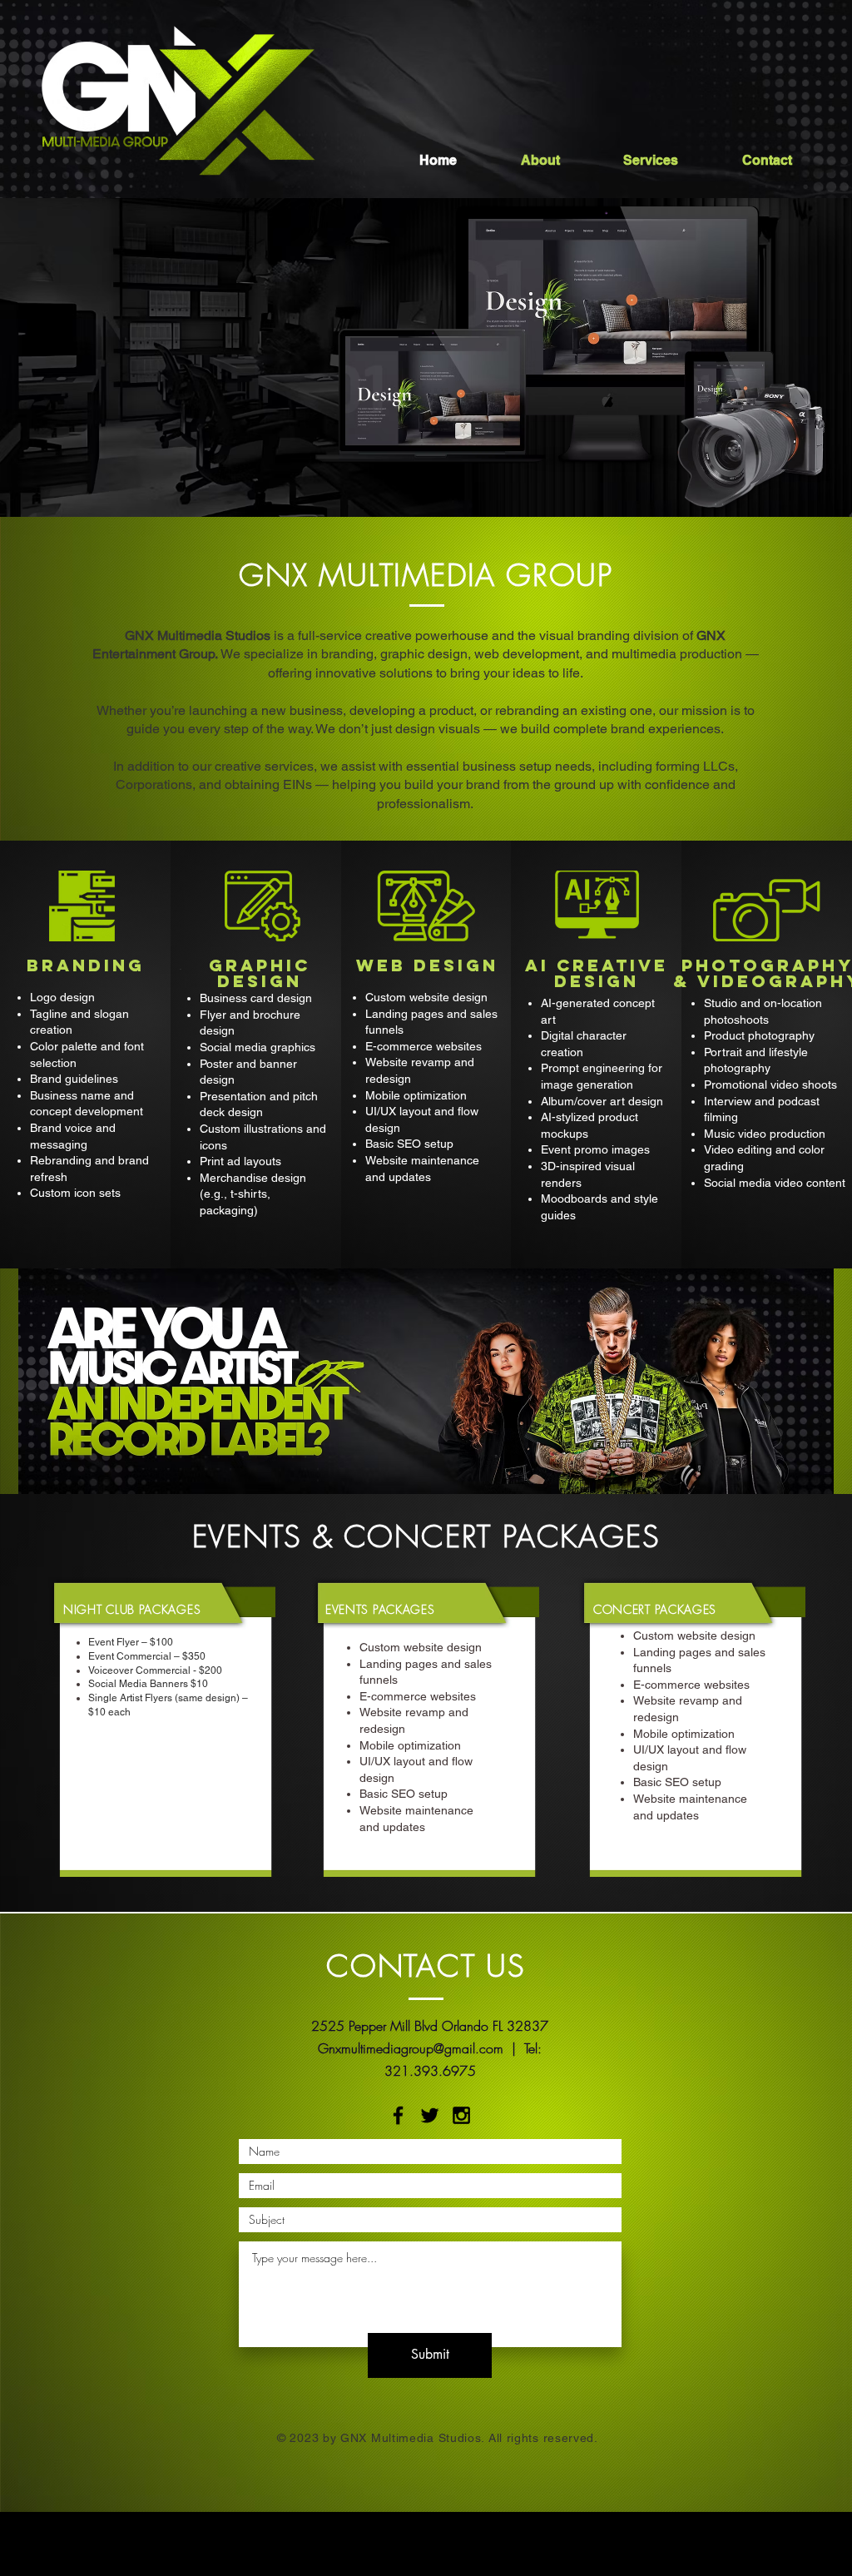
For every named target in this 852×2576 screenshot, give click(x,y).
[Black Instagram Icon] (461, 2115)
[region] (426, 1399)
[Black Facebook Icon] (398, 2115)
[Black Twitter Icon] (430, 2115)
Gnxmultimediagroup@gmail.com (411, 2048)
